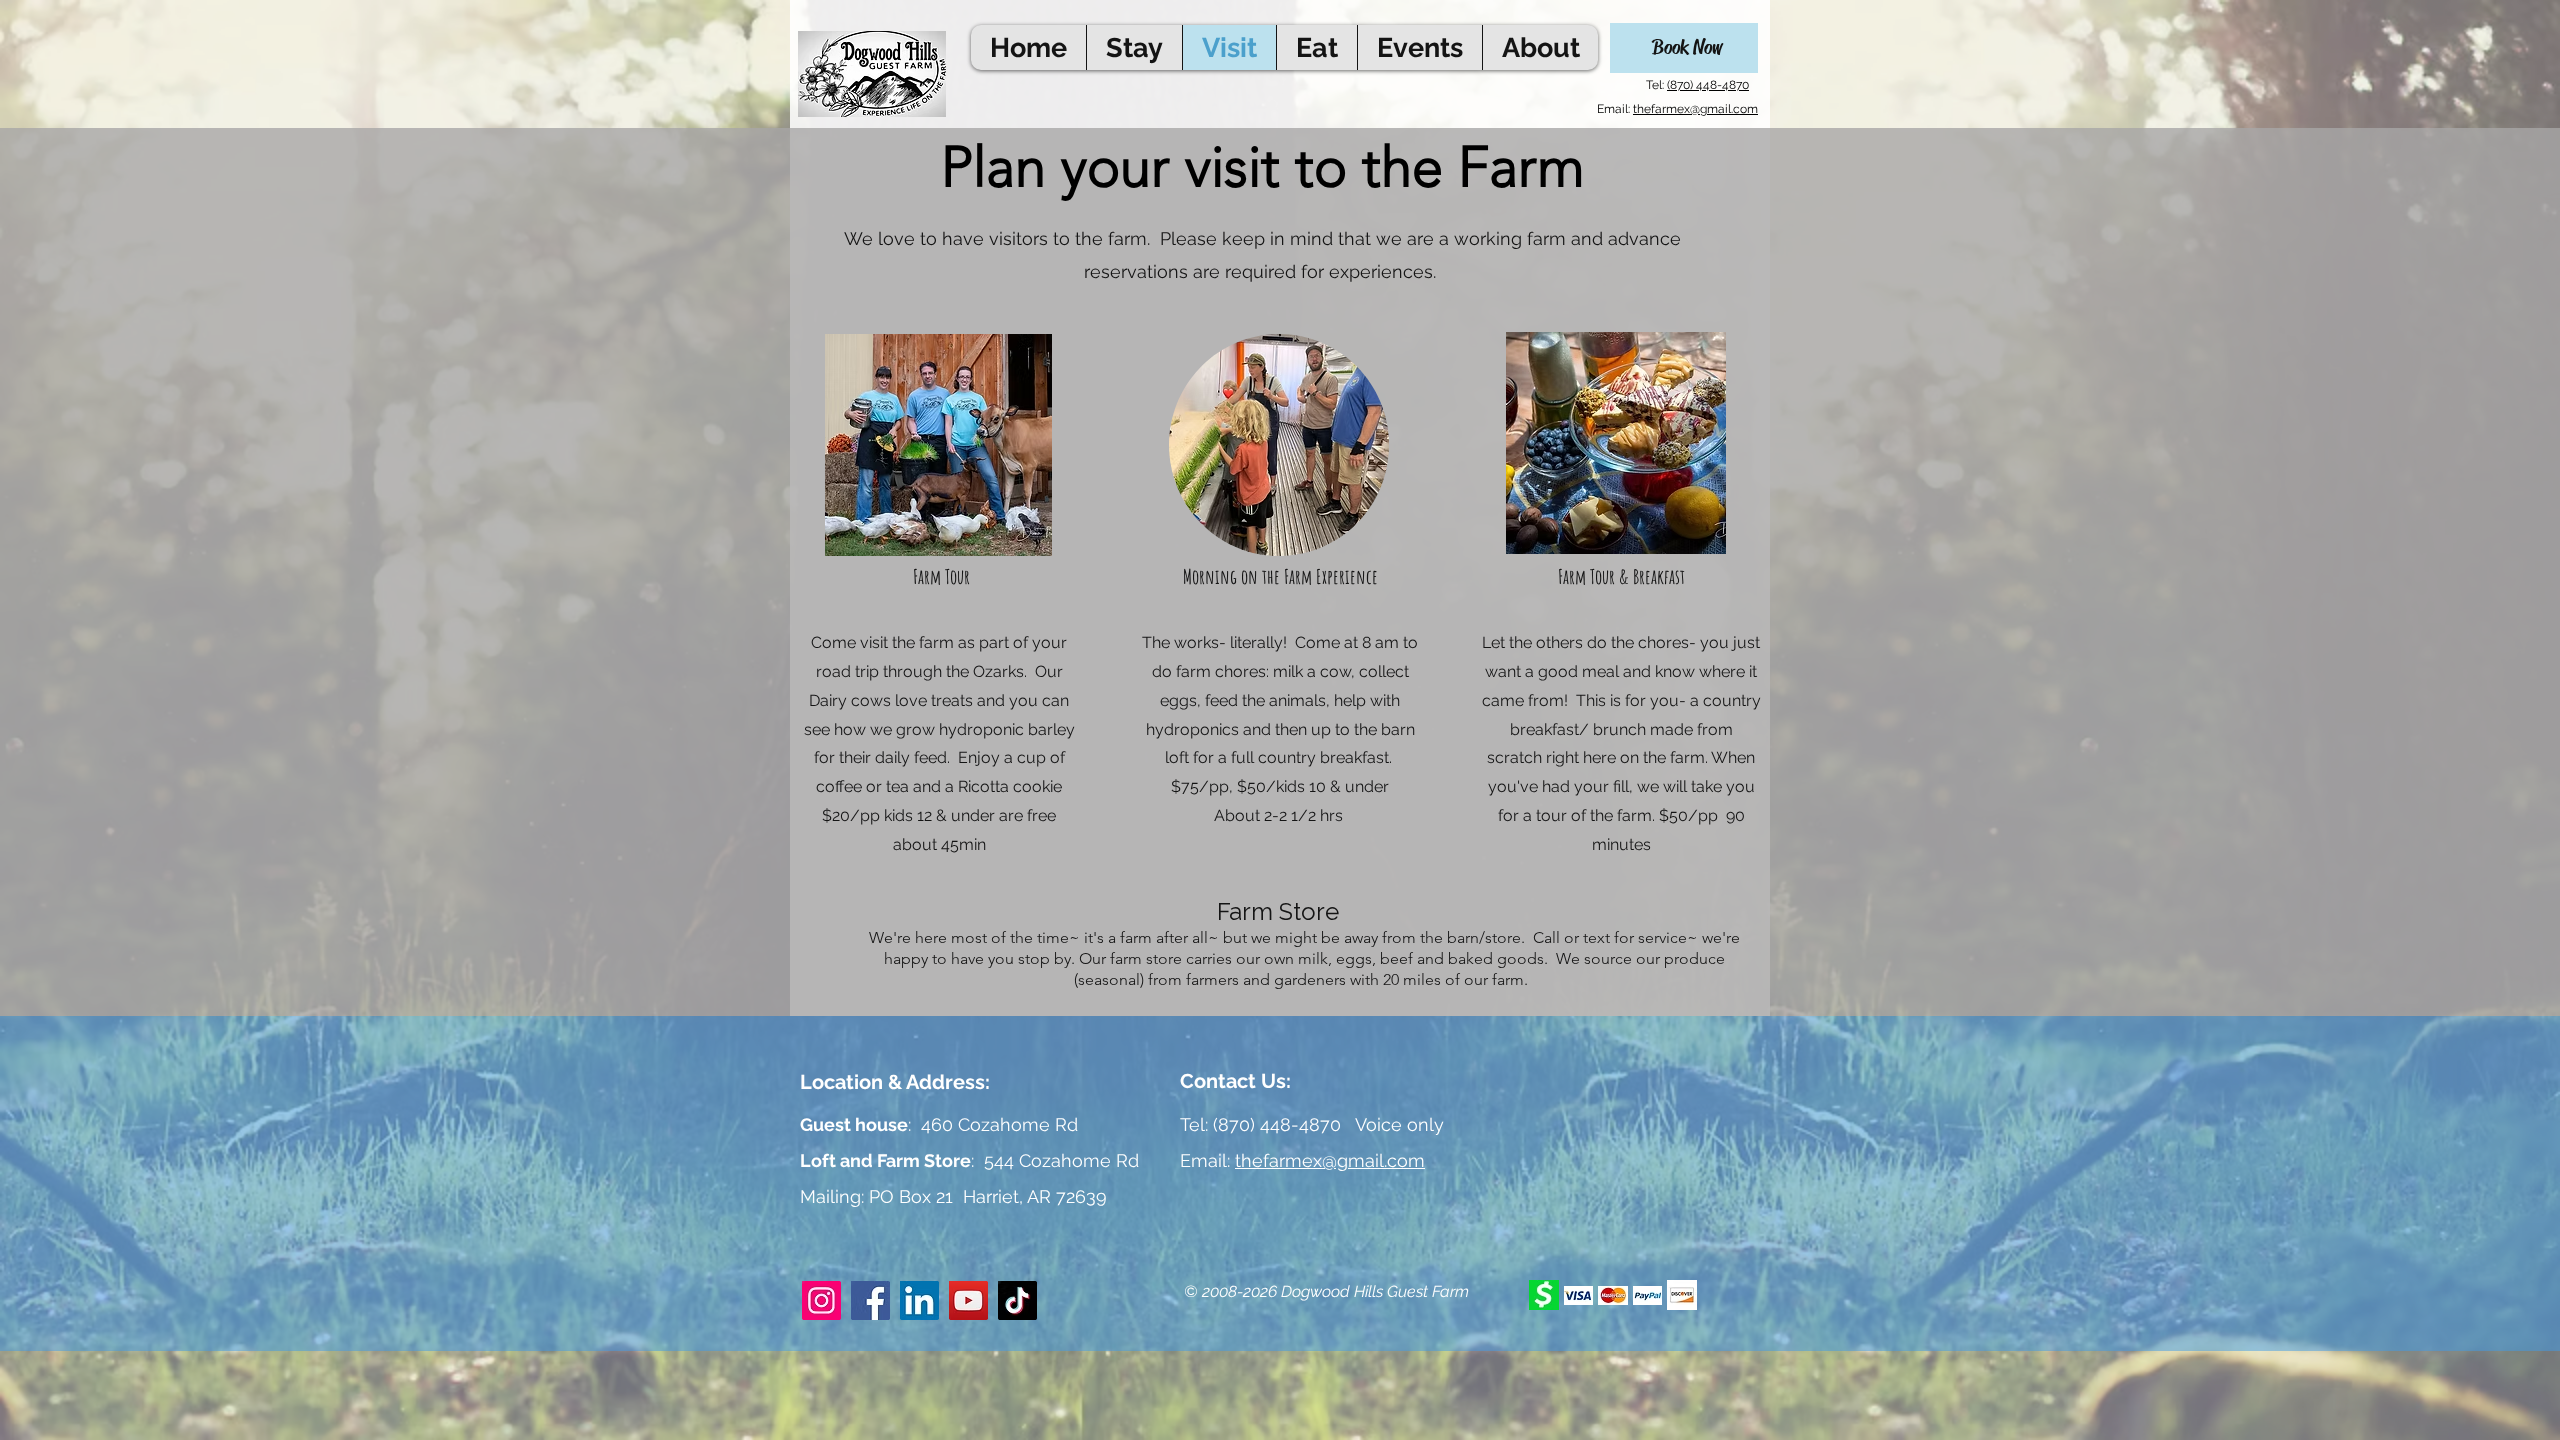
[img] (1544, 1295)
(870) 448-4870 (1708, 85)
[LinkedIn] (919, 1300)
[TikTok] (1017, 1300)
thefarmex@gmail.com (1695, 109)
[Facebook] (870, 1300)
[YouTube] (968, 1300)
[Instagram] (821, 1300)
